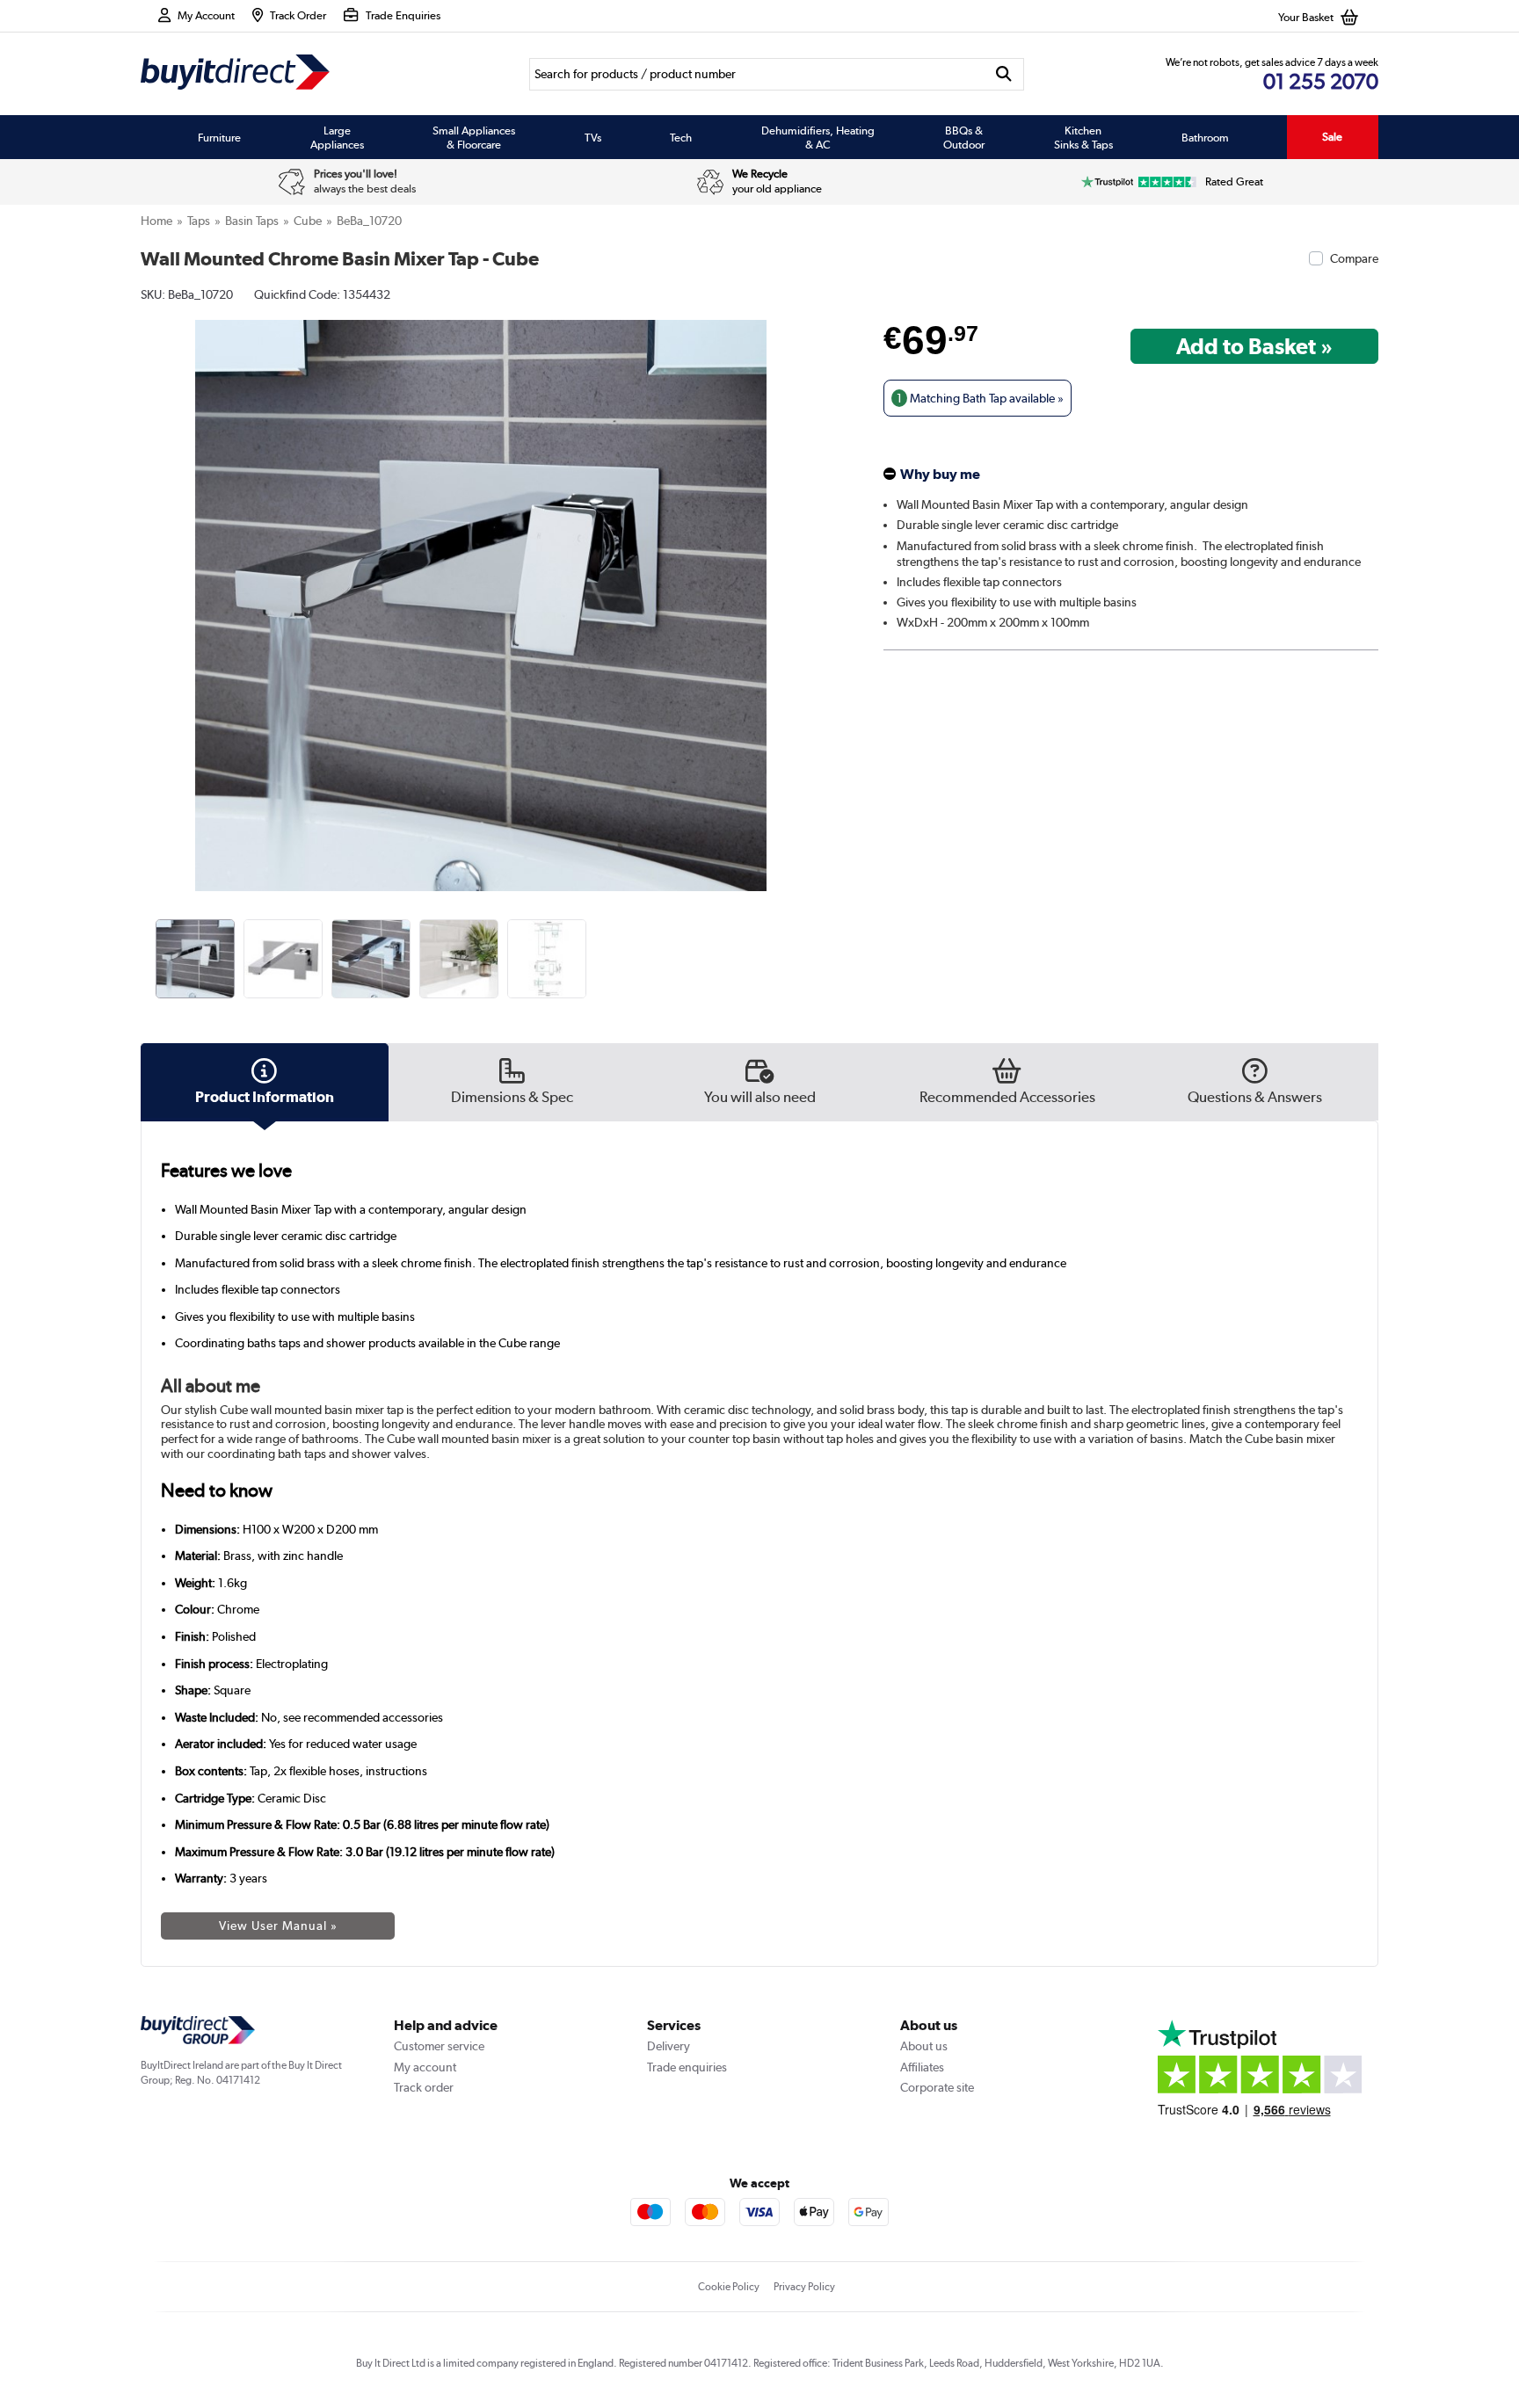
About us (924, 2046)
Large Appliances (337, 137)
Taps (199, 221)
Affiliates (922, 2067)
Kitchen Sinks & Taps (1083, 137)
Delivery (669, 2046)
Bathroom (1205, 137)
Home (156, 221)
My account (425, 2067)
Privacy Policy (804, 2287)
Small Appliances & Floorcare (474, 137)
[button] (809, 586)
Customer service (439, 2046)
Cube (308, 221)
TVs (593, 137)
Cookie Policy (729, 2287)
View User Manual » (278, 1926)
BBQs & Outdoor (964, 137)
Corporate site (937, 2087)
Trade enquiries (687, 2067)
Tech (681, 137)
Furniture (219, 137)
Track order (424, 2087)
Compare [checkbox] (1354, 258)
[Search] (1004, 74)
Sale (1332, 137)
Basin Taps (252, 221)
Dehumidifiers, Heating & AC (818, 137)
